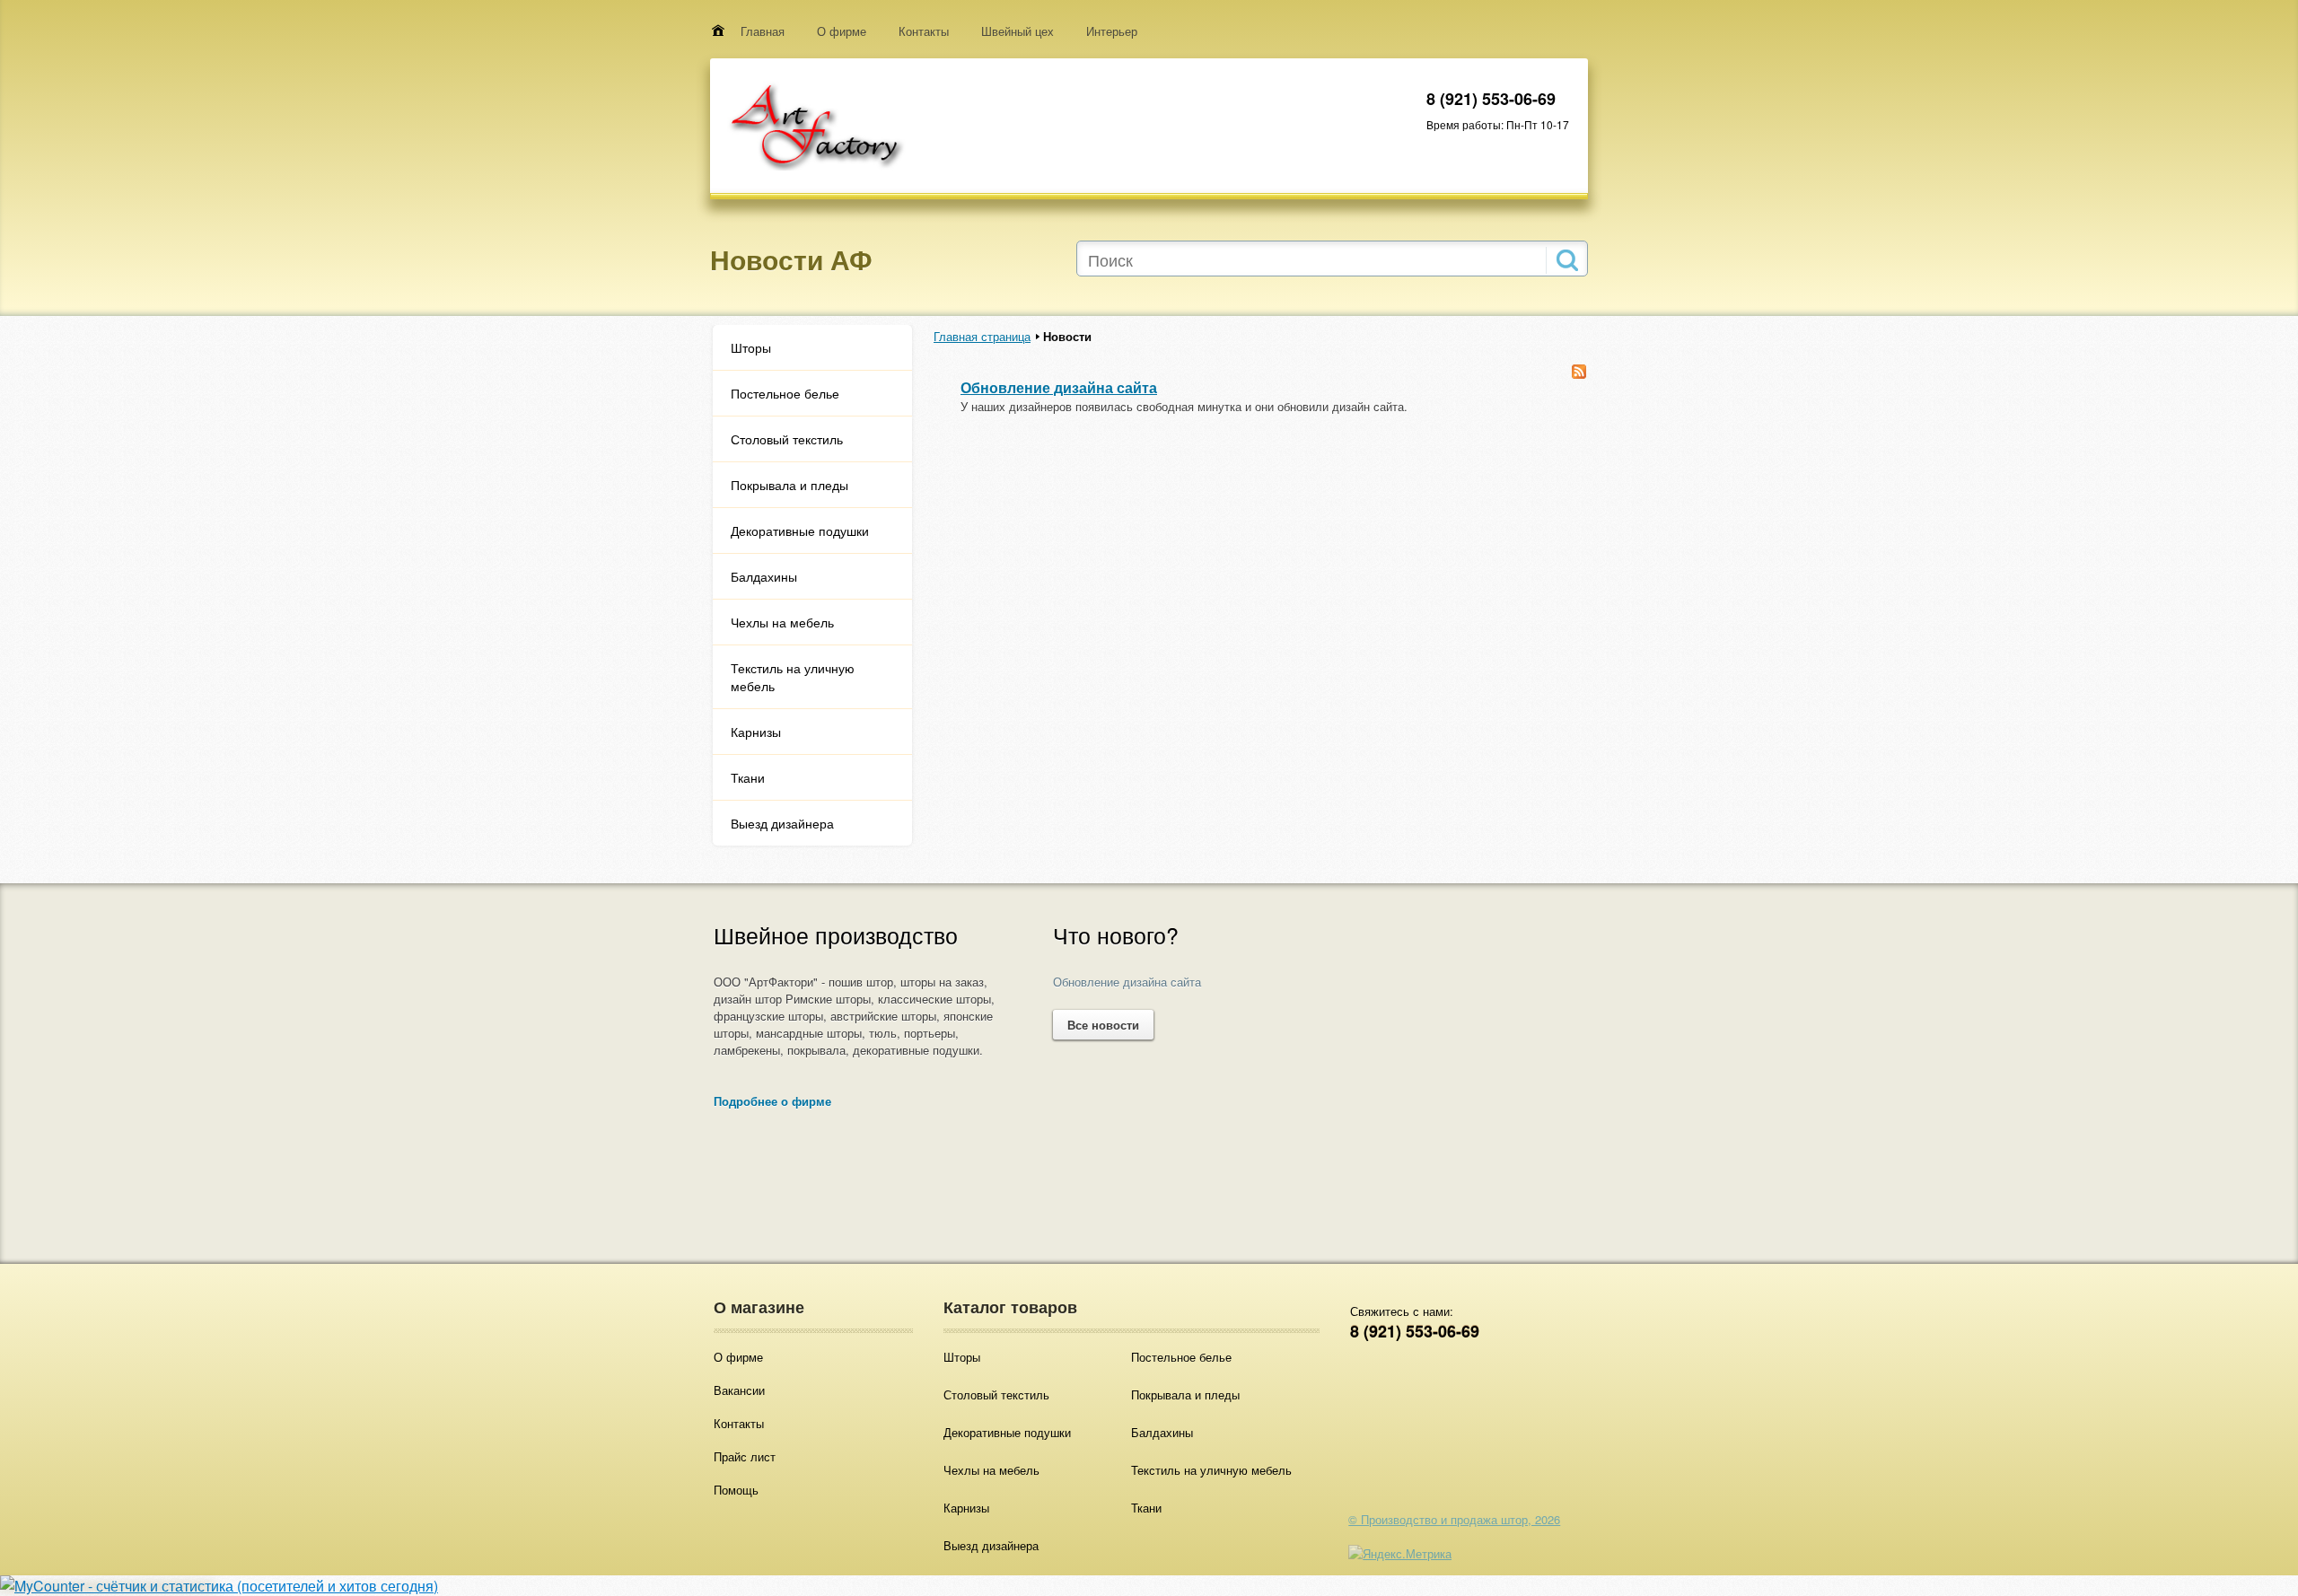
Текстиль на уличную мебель (793, 677)
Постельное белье (785, 393)
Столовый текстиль (787, 439)
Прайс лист (745, 1456)
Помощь (736, 1490)
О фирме (842, 31)
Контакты (924, 31)
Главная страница (982, 336)
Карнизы (756, 732)
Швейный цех (1017, 31)
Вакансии (739, 1390)
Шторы (751, 347)
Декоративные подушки (800, 531)
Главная (763, 31)
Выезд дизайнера (782, 823)
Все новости (1103, 1025)
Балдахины (764, 576)
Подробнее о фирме (772, 1101)
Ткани (748, 777)
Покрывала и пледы (789, 485)
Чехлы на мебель (782, 622)
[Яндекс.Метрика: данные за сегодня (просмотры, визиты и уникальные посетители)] (1400, 1553)
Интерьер (1112, 31)
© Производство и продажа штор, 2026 (1454, 1519)
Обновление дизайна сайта (1059, 387)
